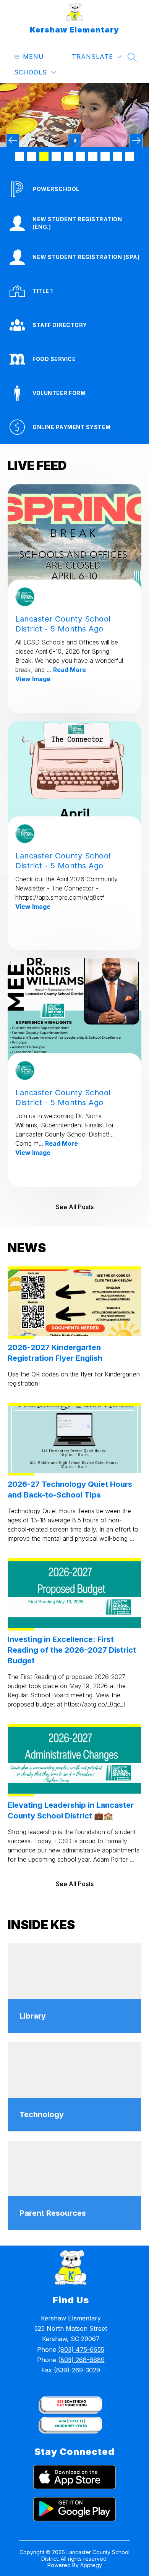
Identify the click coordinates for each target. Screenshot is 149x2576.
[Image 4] (56, 156)
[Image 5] (68, 156)
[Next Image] (136, 140)
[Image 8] (105, 156)
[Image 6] (81, 156)
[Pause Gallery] (75, 140)
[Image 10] (130, 156)
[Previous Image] (13, 140)
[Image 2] (32, 156)
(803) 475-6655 (81, 2349)
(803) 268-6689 (81, 2360)
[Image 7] (93, 156)
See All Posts (75, 1207)
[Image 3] (44, 156)
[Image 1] (19, 156)
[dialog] (74, 1988)
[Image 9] (117, 156)
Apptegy (91, 2565)
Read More (70, 670)
